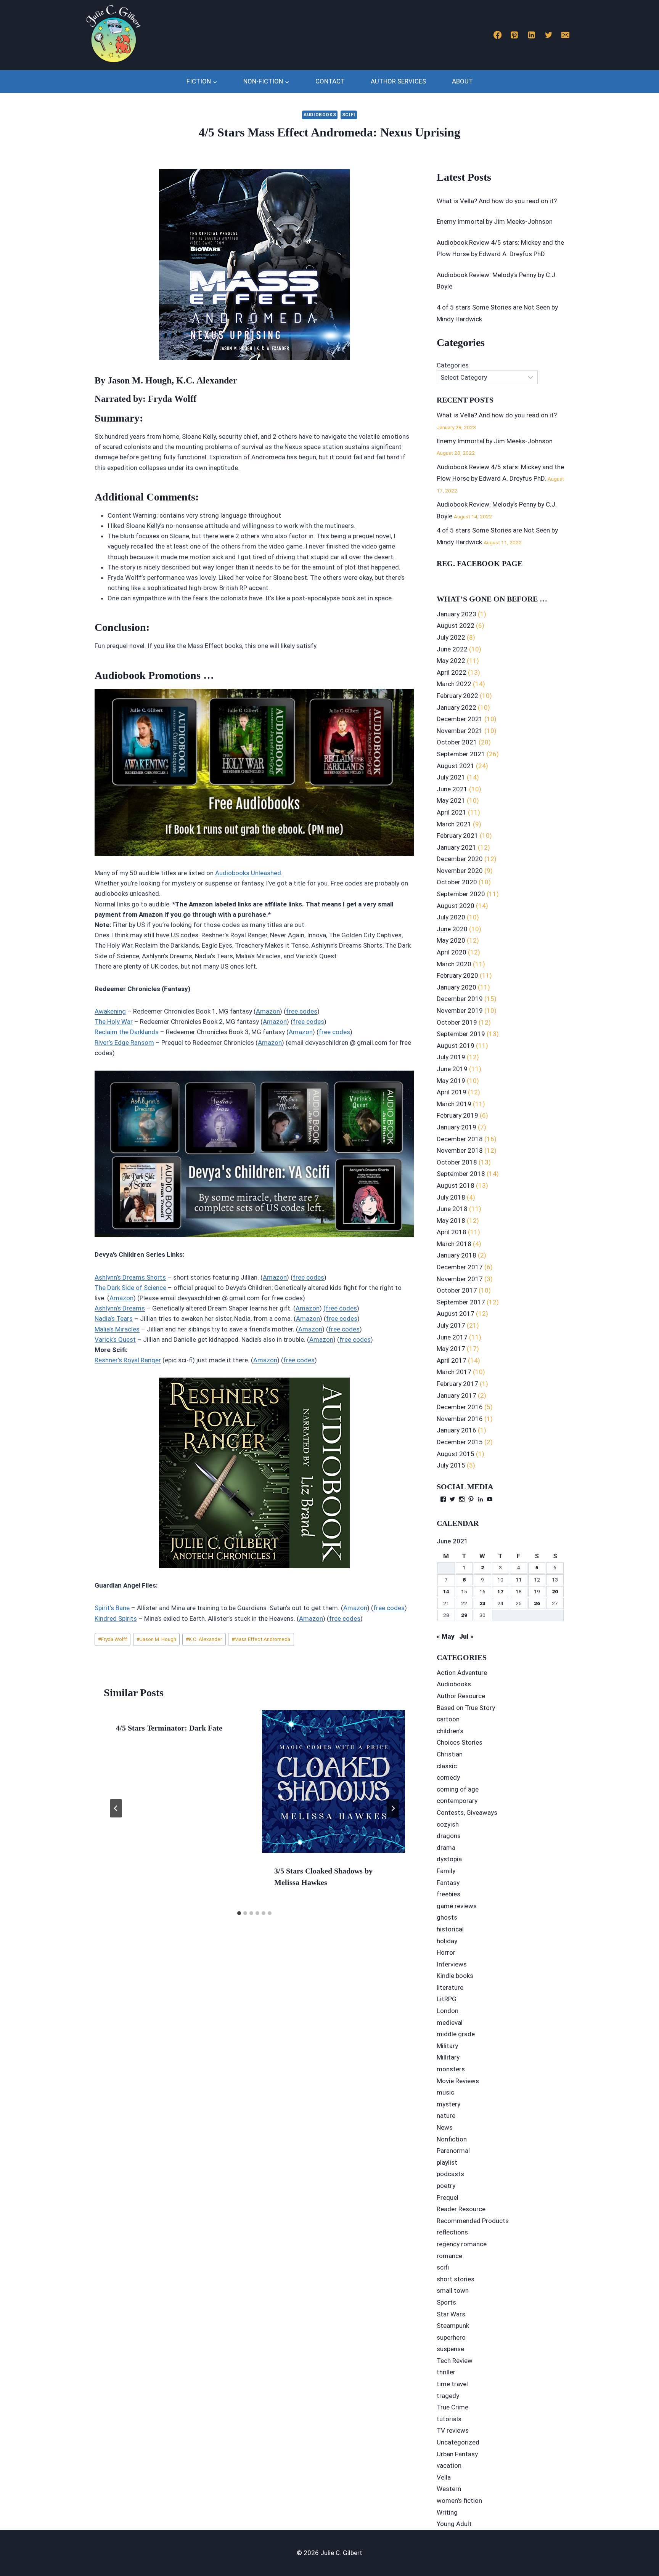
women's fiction (459, 2501)
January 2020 (456, 987)
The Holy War (114, 1022)
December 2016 (460, 1407)
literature (450, 1987)
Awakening (110, 1011)
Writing (447, 2512)
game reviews (457, 1906)
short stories (456, 2279)
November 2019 (460, 1011)
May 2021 (451, 800)
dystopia (449, 1859)
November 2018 (460, 1150)
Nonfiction (452, 2139)
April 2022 (452, 672)
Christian (450, 1754)
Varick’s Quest (115, 1339)
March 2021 (454, 824)
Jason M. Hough (156, 1639)
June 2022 (452, 649)
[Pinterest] (515, 35)
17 (500, 1591)
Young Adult (454, 2524)
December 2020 (460, 859)
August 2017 (456, 1314)
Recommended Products (473, 2221)
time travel (452, 2384)
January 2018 (456, 1255)
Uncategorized (458, 2442)
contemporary (457, 1801)
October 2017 (457, 1290)
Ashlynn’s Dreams (120, 1308)
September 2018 (461, 1174)
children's (450, 1731)
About (462, 81)
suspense (450, 2349)
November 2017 (460, 1279)
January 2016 (456, 1430)
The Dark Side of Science (130, 1288)
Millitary (448, 2057)
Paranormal (453, 2151)
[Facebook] (497, 35)
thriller (446, 2372)
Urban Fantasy (457, 2454)
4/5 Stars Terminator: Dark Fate (169, 1728)
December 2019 (460, 999)
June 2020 (452, 929)
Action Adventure (462, 1673)
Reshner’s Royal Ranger (128, 1360)
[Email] (566, 35)
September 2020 (461, 894)
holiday (447, 1941)
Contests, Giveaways (467, 1813)
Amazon (268, 1011)
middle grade (456, 2034)
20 (555, 1591)
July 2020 (451, 917)
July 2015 (451, 1465)
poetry (446, 2186)
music (445, 2092)
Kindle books (455, 1976)
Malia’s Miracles (117, 1329)
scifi (349, 115)
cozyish (448, 1824)
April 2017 (452, 1360)
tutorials (449, 2419)
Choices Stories (460, 1742)
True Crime (452, 2407)
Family (446, 1871)
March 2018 (454, 1244)
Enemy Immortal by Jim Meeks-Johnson (495, 221)
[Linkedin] (531, 35)
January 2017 (456, 1395)
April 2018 (452, 1232)
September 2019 (461, 1034)
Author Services (398, 81)
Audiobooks (320, 115)
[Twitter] (549, 35)
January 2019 (456, 1127)
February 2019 (457, 1115)
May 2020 (451, 940)
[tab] (239, 1913)
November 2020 (460, 871)
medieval (450, 2023)
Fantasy (448, 1883)
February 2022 (457, 696)
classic (447, 1766)
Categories (453, 365)
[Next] (393, 1808)
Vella (444, 2477)
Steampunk (453, 2326)
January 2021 (456, 847)
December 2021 (460, 719)
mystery (448, 2104)
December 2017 (460, 1267)
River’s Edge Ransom (124, 1043)
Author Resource (461, 1696)
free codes (302, 1011)
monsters (451, 2069)
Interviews (452, 1964)
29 (464, 1615)
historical (450, 1929)
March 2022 (454, 684)
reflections (452, 2232)
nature (446, 2116)
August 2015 (456, 1454)
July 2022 (451, 637)
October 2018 (457, 1162)
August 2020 (456, 906)
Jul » (466, 1636)
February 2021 (457, 836)
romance (449, 2256)
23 (482, 1603)
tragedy (448, 2396)
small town (453, 2290)
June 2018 (452, 1209)
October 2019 (457, 1022)
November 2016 (460, 1419)
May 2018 (451, 1221)
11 (519, 1580)
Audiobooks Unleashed (248, 873)
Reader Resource (461, 2209)
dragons (449, 1836)
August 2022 (456, 626)
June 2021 (452, 789)
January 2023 (456, 614)
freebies (448, 1894)
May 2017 (451, 1349)
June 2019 (452, 1069)
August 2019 (456, 1046)
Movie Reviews (458, 2081)
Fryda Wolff (113, 1639)
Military (447, 2046)
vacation (449, 2465)
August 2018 (456, 1185)
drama (446, 1848)
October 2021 (457, 742)
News (445, 2127)
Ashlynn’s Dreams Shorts (130, 1277)
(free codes (340, 1308)
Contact (330, 81)
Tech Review (455, 2361)
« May (446, 1636)
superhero (451, 2337)
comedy (448, 1777)
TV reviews (453, 2430)
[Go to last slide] (116, 1808)
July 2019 (451, 1057)
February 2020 (457, 975)
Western (449, 2489)
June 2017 (452, 1337)
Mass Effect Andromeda (261, 1639)
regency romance (462, 2244)
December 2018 (460, 1139)
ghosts (447, 1917)
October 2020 (457, 882)
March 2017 (454, 1372)
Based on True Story (466, 1708)
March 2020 (454, 964)
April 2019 (452, 1092)
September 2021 (461, 754)
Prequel (448, 2197)
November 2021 (460, 731)
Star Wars (451, 2314)
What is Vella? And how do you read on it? (497, 201)
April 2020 (452, 952)
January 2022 (456, 707)
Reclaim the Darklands (127, 1032)
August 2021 (456, 766)
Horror (446, 1952)
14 (446, 1591)
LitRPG (447, 1999)
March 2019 (454, 1104)
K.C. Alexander (204, 1639)
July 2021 (451, 777)
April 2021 (452, 812)
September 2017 (461, 1302)
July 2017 (451, 1325)
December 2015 (460, 1442)
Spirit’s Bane (112, 1608)
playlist (447, 2162)
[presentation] (334, 1781)
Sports (446, 2302)
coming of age (458, 1789)
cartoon (448, 1719)
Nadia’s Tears (114, 1318)
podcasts (450, 2174)
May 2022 (451, 661)
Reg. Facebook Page (480, 563)
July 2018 (451, 1197)
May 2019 (451, 1081)
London (448, 2011)
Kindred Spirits (116, 1618)
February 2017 (457, 1384)
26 (537, 1603)
